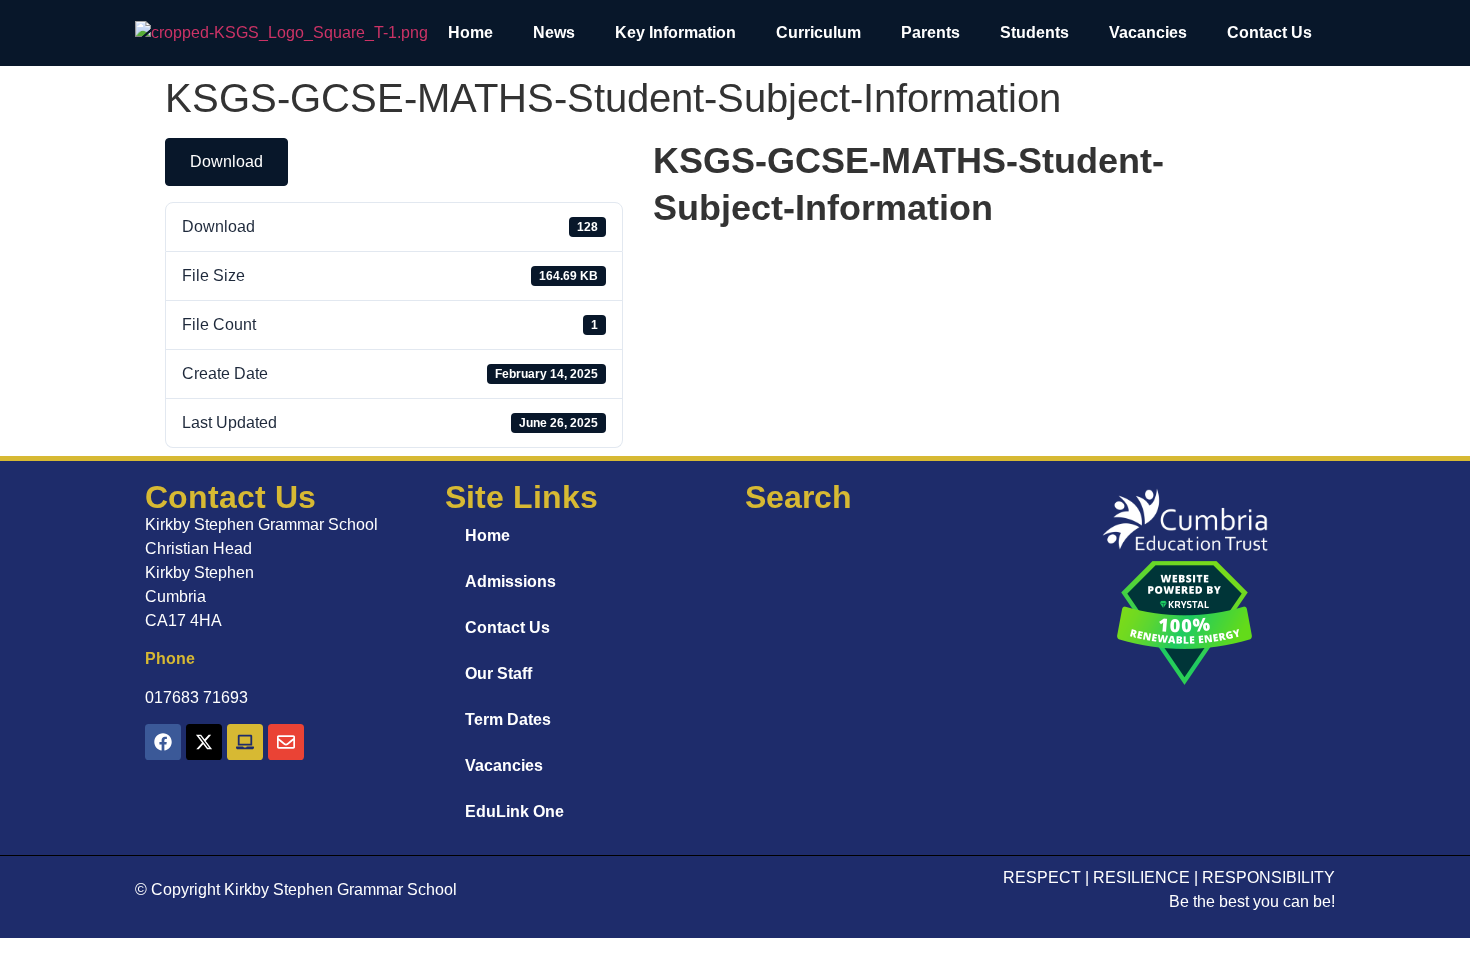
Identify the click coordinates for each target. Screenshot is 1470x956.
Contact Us (1269, 32)
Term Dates (508, 719)
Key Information (675, 32)
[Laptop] (245, 742)
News (554, 32)
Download (226, 161)
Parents (930, 32)
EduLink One (514, 811)
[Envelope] (286, 742)
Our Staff (498, 673)
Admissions (510, 581)
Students (1034, 32)
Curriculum (818, 32)
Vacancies (1148, 32)
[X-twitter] (204, 742)
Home (470, 32)
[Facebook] (163, 742)
